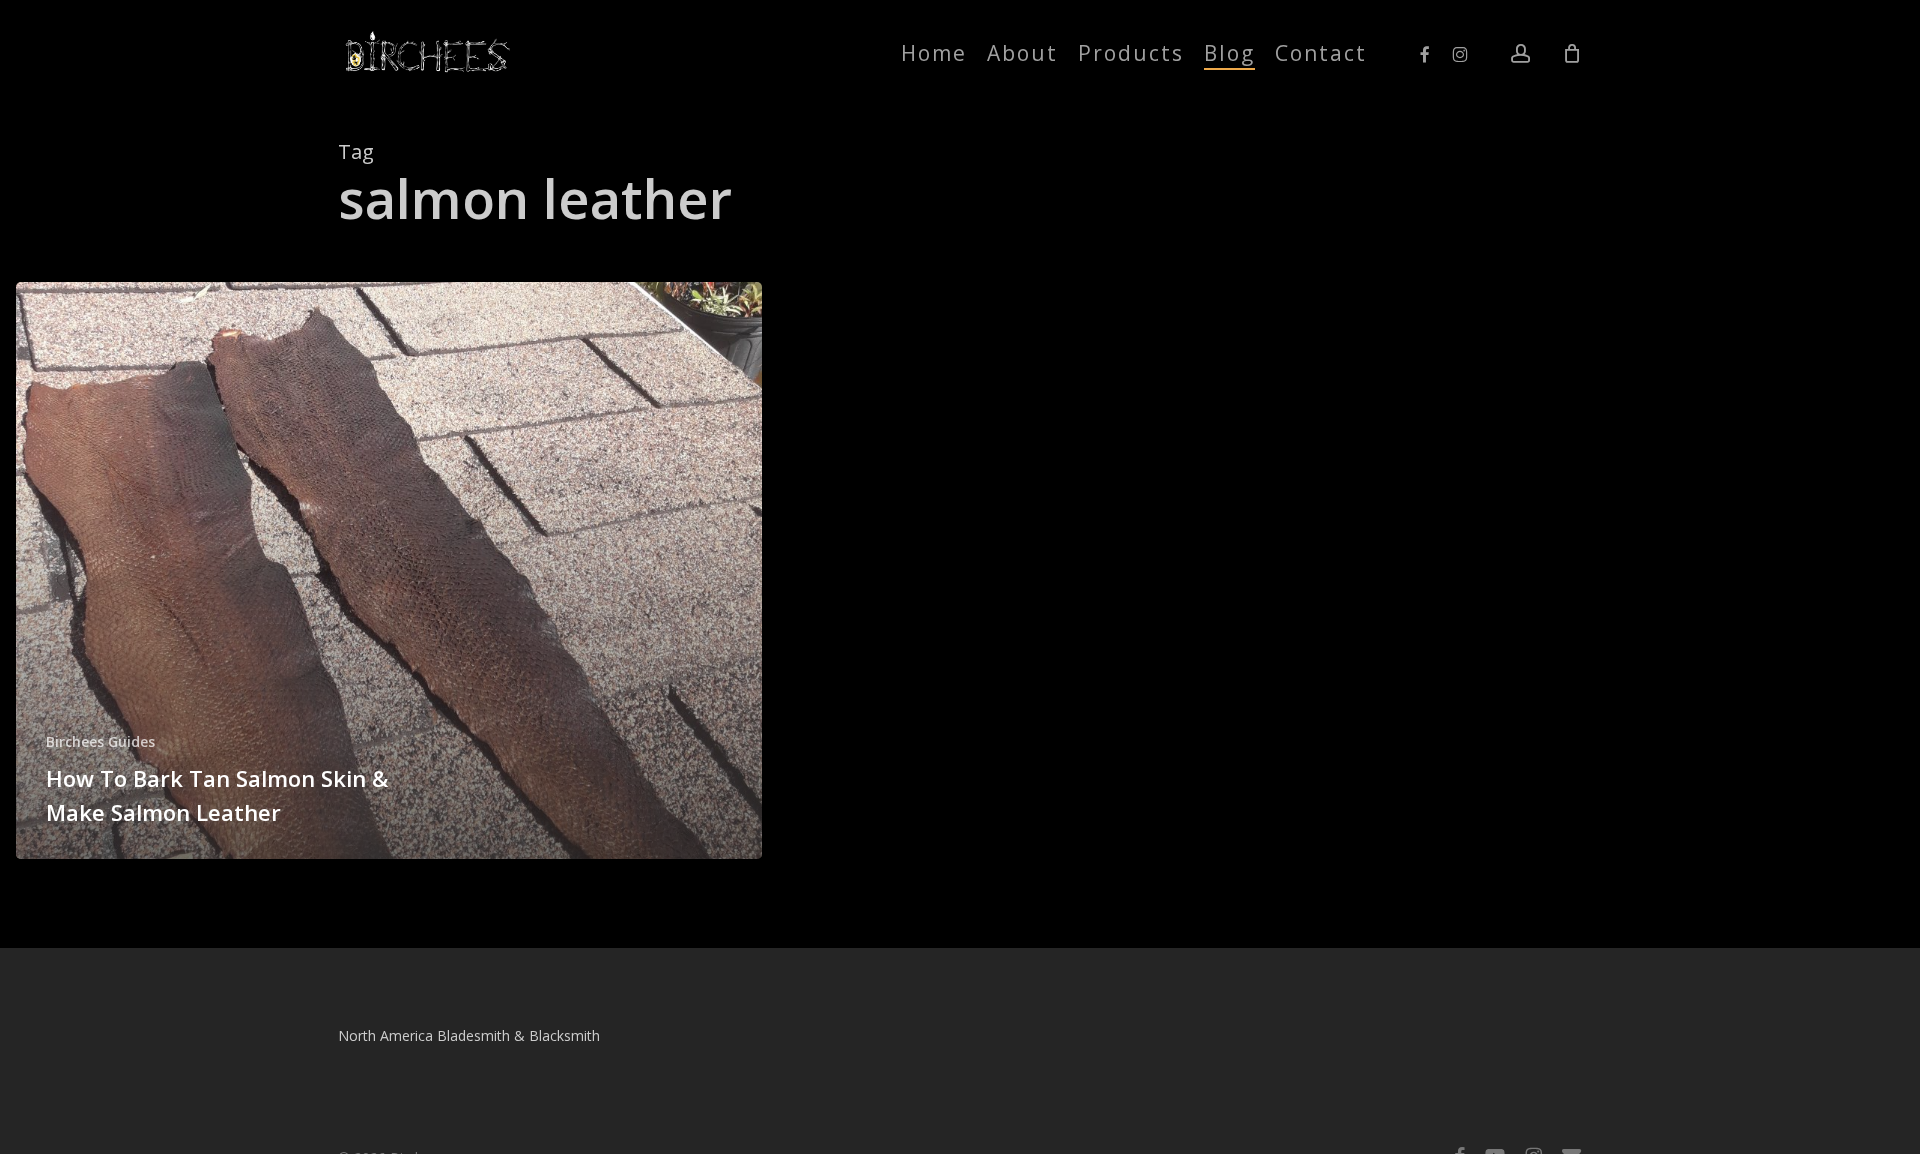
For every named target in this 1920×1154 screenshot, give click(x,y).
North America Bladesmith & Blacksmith (469, 1035)
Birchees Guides (100, 741)
